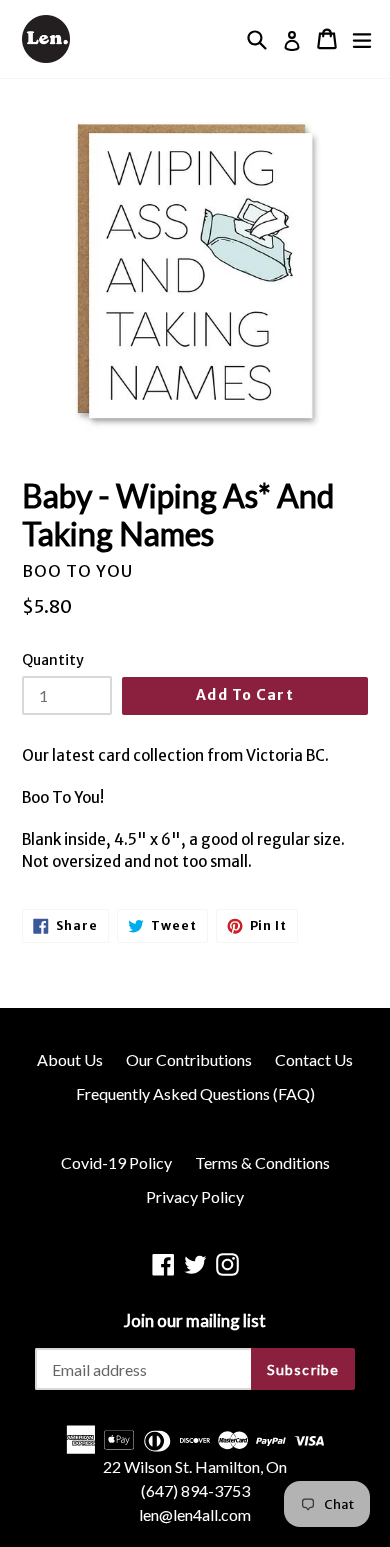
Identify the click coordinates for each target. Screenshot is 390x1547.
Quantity (53, 660)
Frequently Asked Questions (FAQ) (195, 1093)
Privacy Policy (195, 1196)
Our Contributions (189, 1059)
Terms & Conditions (262, 1162)
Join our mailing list (195, 1321)
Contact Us (314, 1059)
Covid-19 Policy (116, 1162)
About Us (70, 1059)
